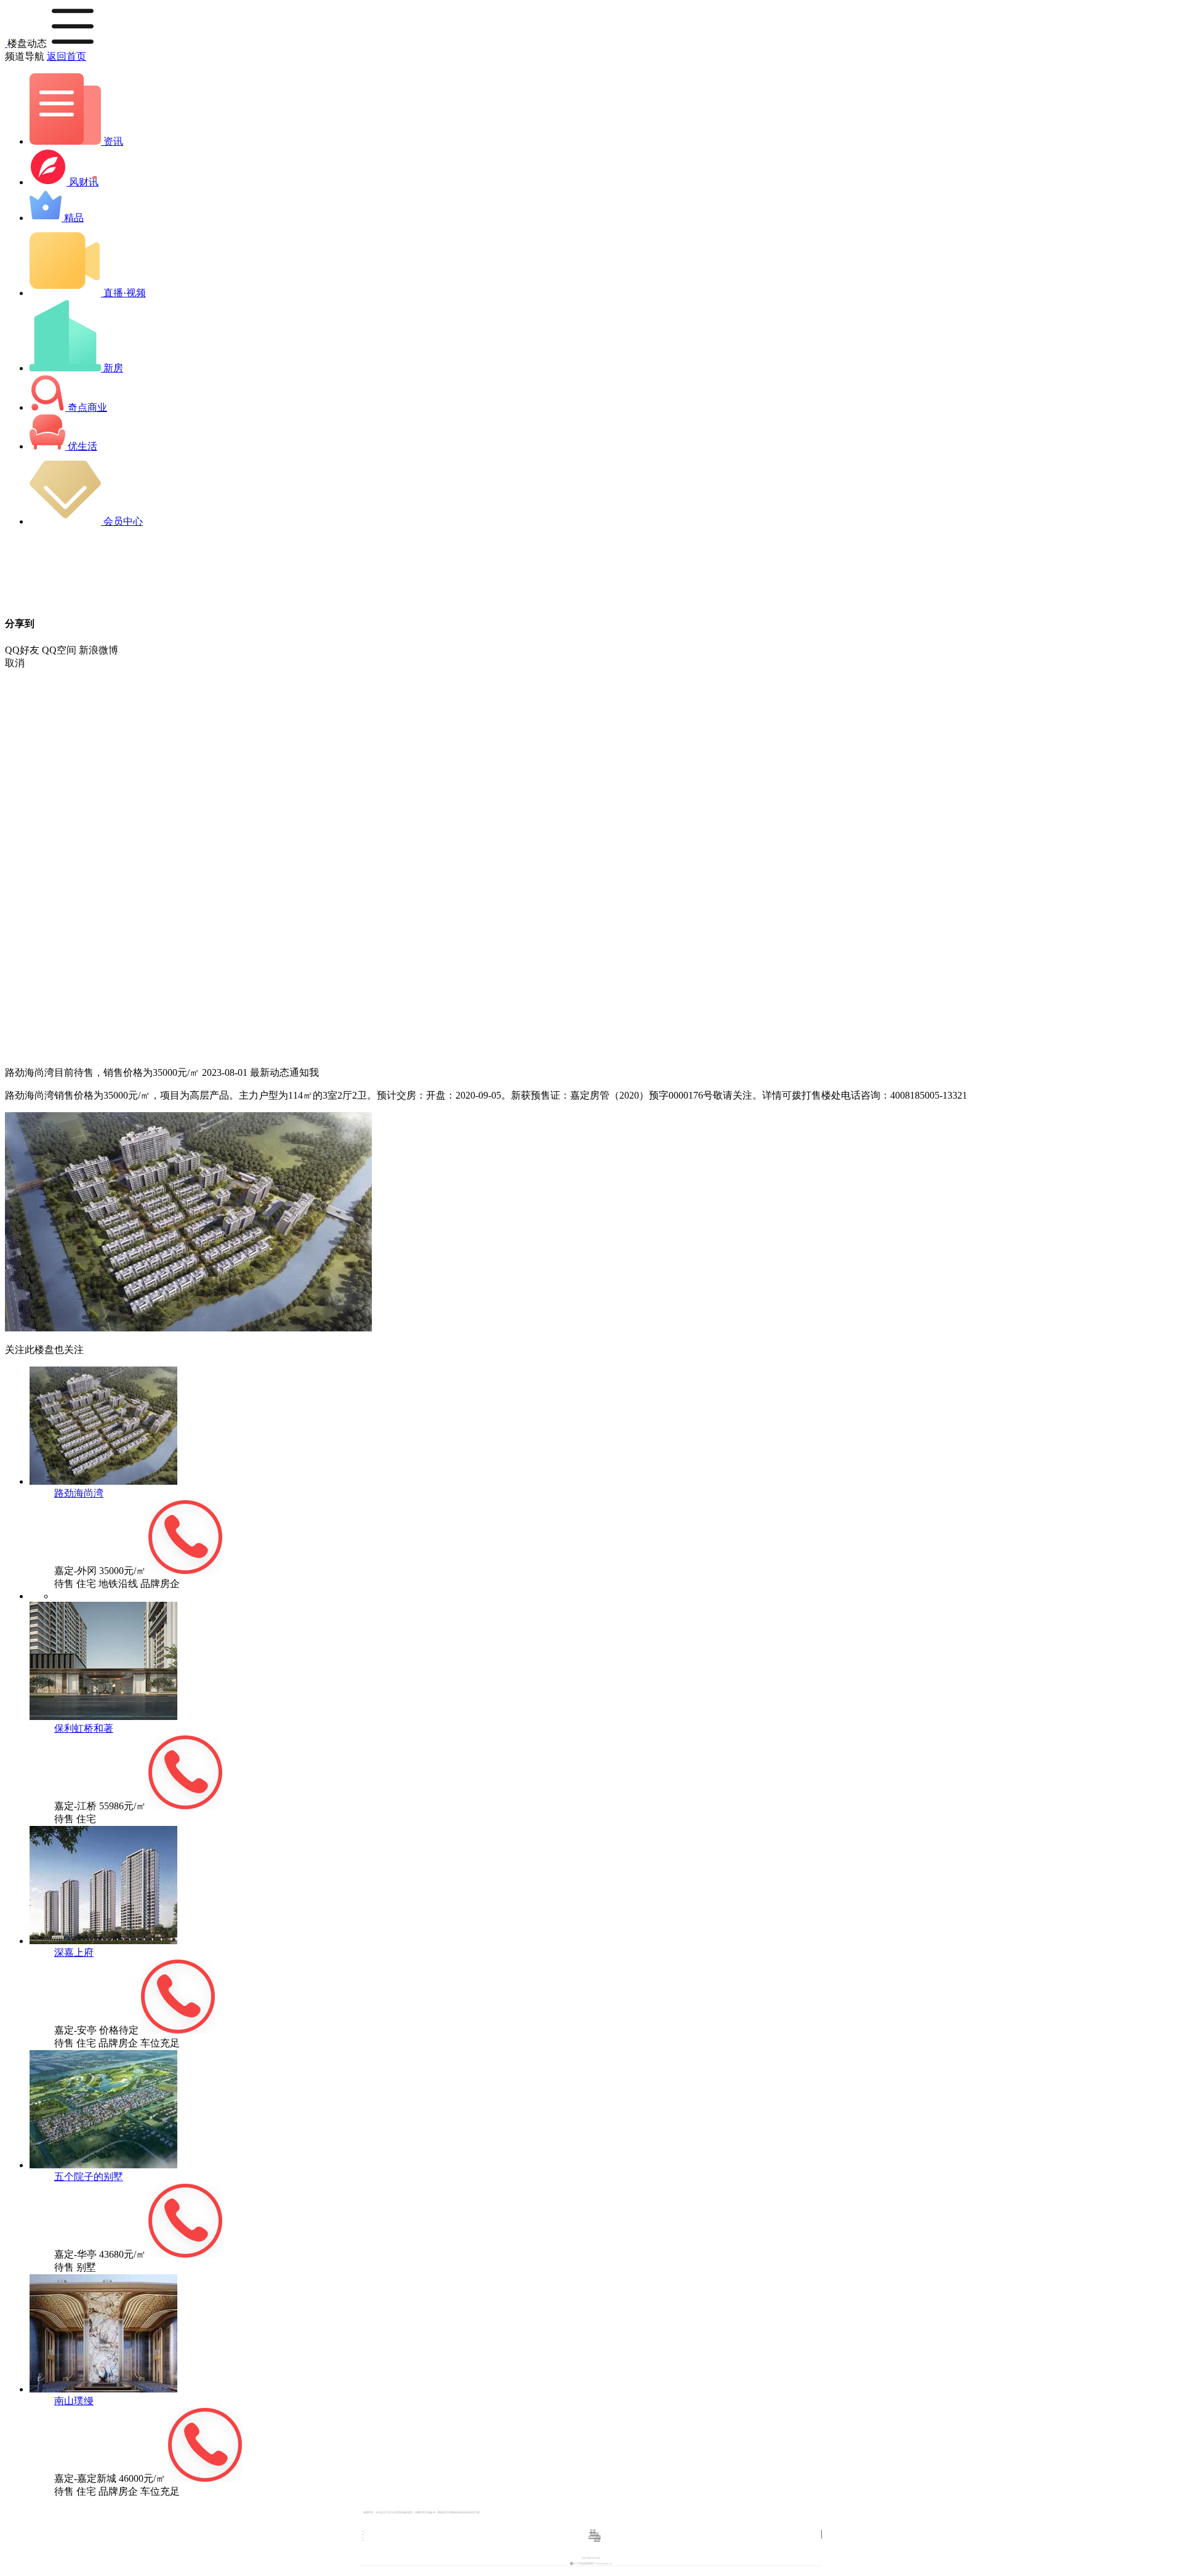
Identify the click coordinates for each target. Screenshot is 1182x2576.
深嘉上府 (74, 1952)
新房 (112, 368)
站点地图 (595, 2537)
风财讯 (82, 182)
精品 (73, 218)
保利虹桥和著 (84, 1728)
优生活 (81, 446)
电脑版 (594, 2534)
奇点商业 (86, 407)
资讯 (112, 141)
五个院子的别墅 (89, 2177)
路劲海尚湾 (79, 1493)
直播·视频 (123, 293)
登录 (593, 2531)
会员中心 (122, 521)
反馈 (597, 2539)
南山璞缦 (74, 2401)
